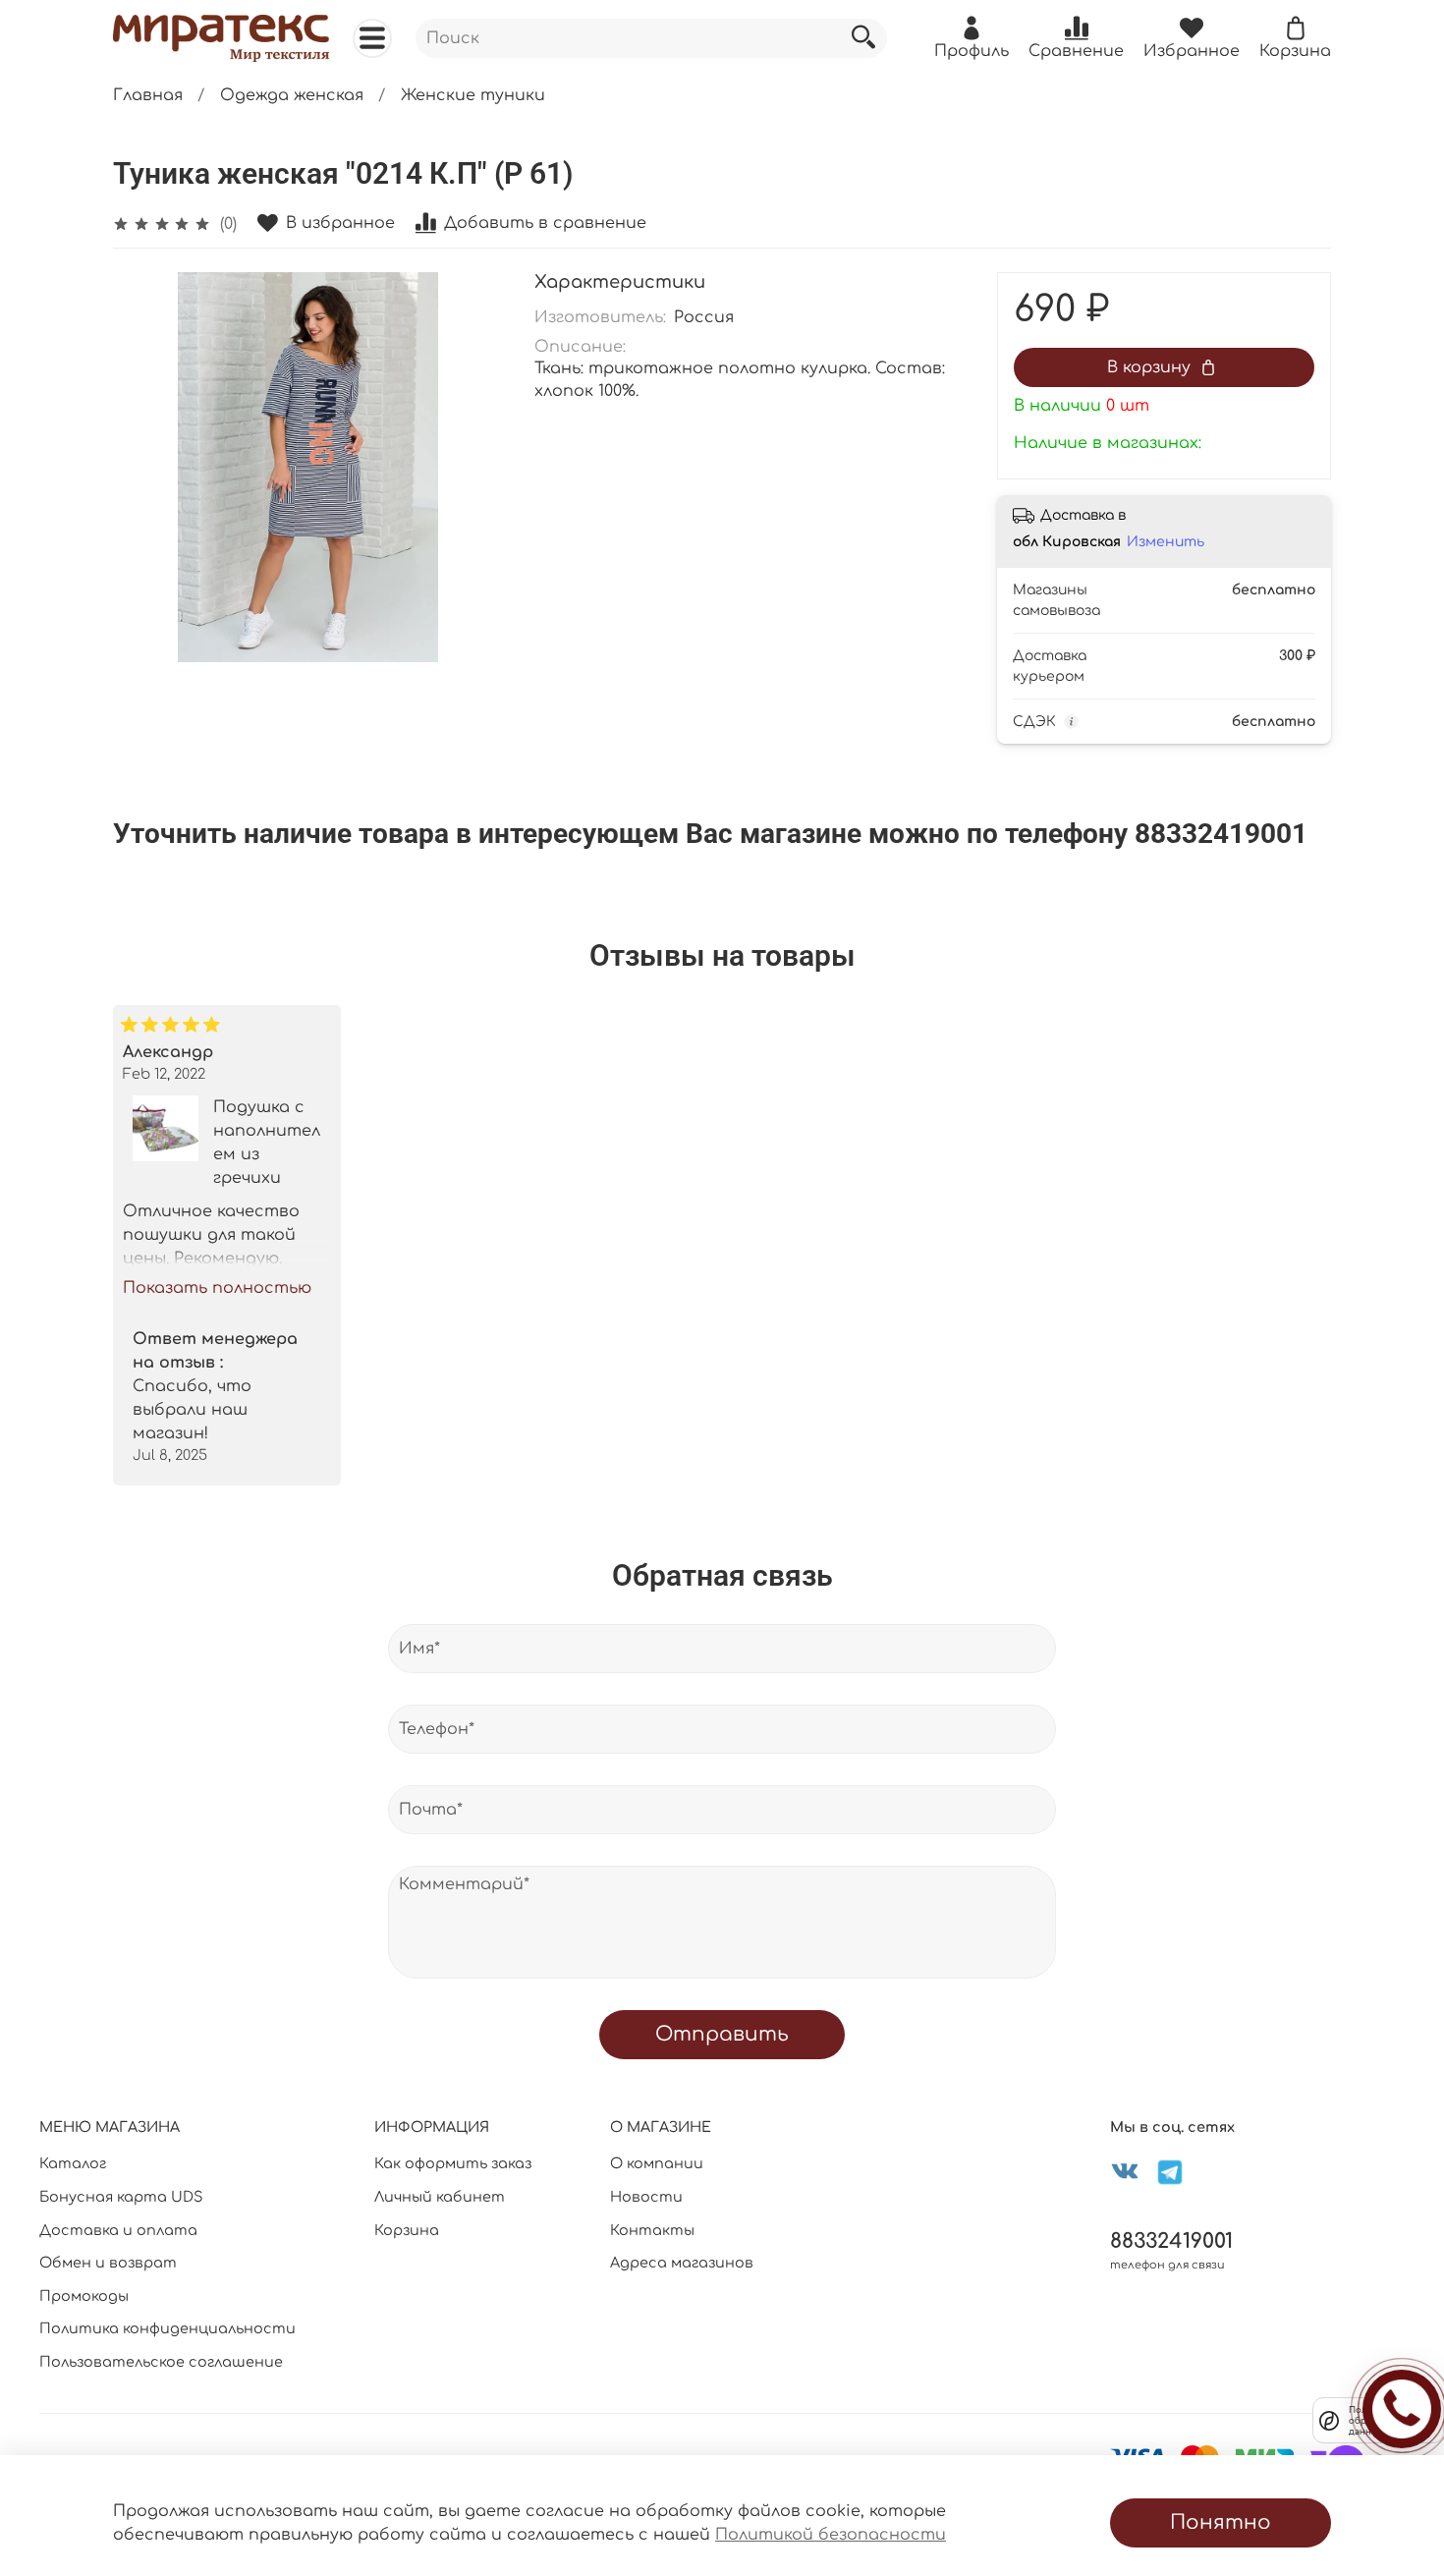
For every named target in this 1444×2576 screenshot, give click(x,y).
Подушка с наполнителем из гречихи (267, 1143)
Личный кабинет (440, 2197)
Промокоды (84, 2296)
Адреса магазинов (682, 2263)
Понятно (1221, 2522)
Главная (148, 95)
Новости (646, 2197)
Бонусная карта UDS (121, 2197)
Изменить (1166, 542)
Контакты (652, 2230)
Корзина (407, 2230)
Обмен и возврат (108, 2263)
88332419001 (1171, 2241)
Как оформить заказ (453, 2163)
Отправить (722, 2034)
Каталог (73, 2163)
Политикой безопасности (831, 2535)
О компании (657, 2163)
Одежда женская (292, 95)
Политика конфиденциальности (167, 2328)
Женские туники (473, 95)
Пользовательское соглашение (161, 2362)
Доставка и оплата (118, 2230)
